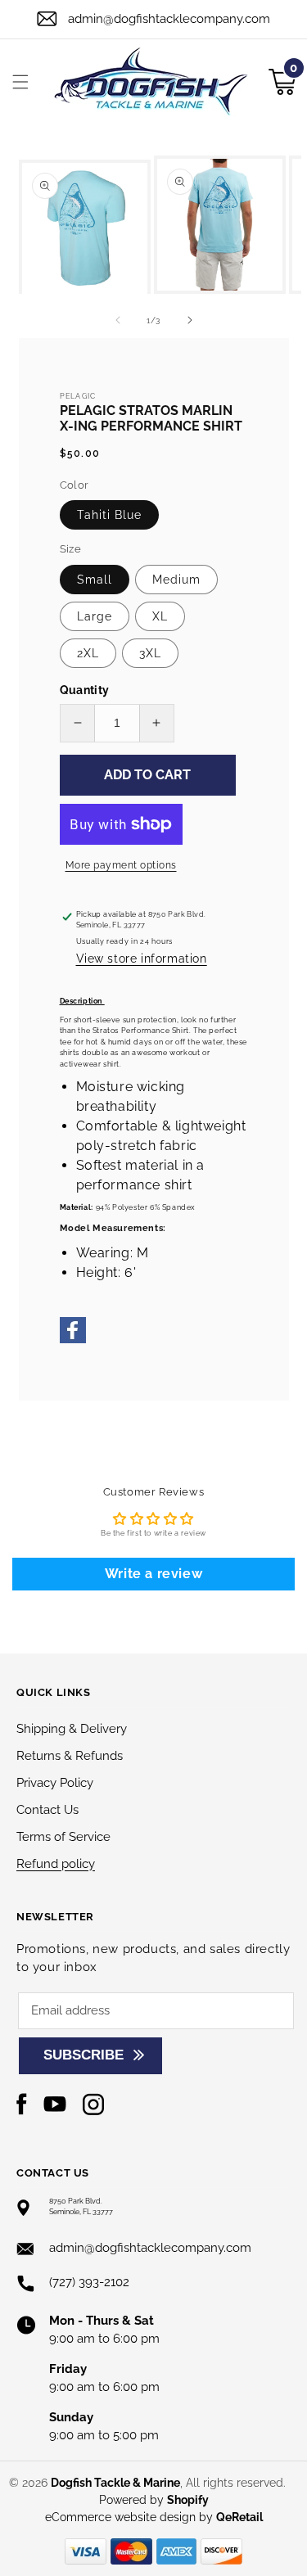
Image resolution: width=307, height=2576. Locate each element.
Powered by (154, 2500)
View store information (142, 959)
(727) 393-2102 (89, 2282)
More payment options (121, 865)
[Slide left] (118, 320)
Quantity (85, 690)
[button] (20, 82)
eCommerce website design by (131, 2517)
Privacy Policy (55, 1783)
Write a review (153, 1574)
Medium (176, 580)
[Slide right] (190, 320)
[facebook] (73, 1341)
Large (95, 616)
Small (95, 580)
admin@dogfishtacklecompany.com (169, 19)
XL (160, 616)
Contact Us (47, 1810)
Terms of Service (63, 1837)
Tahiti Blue (109, 515)
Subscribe (84, 2055)
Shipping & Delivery (72, 1729)
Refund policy (56, 1864)
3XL (150, 653)
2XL (88, 653)
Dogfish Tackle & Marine (115, 2483)
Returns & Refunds (70, 1756)
